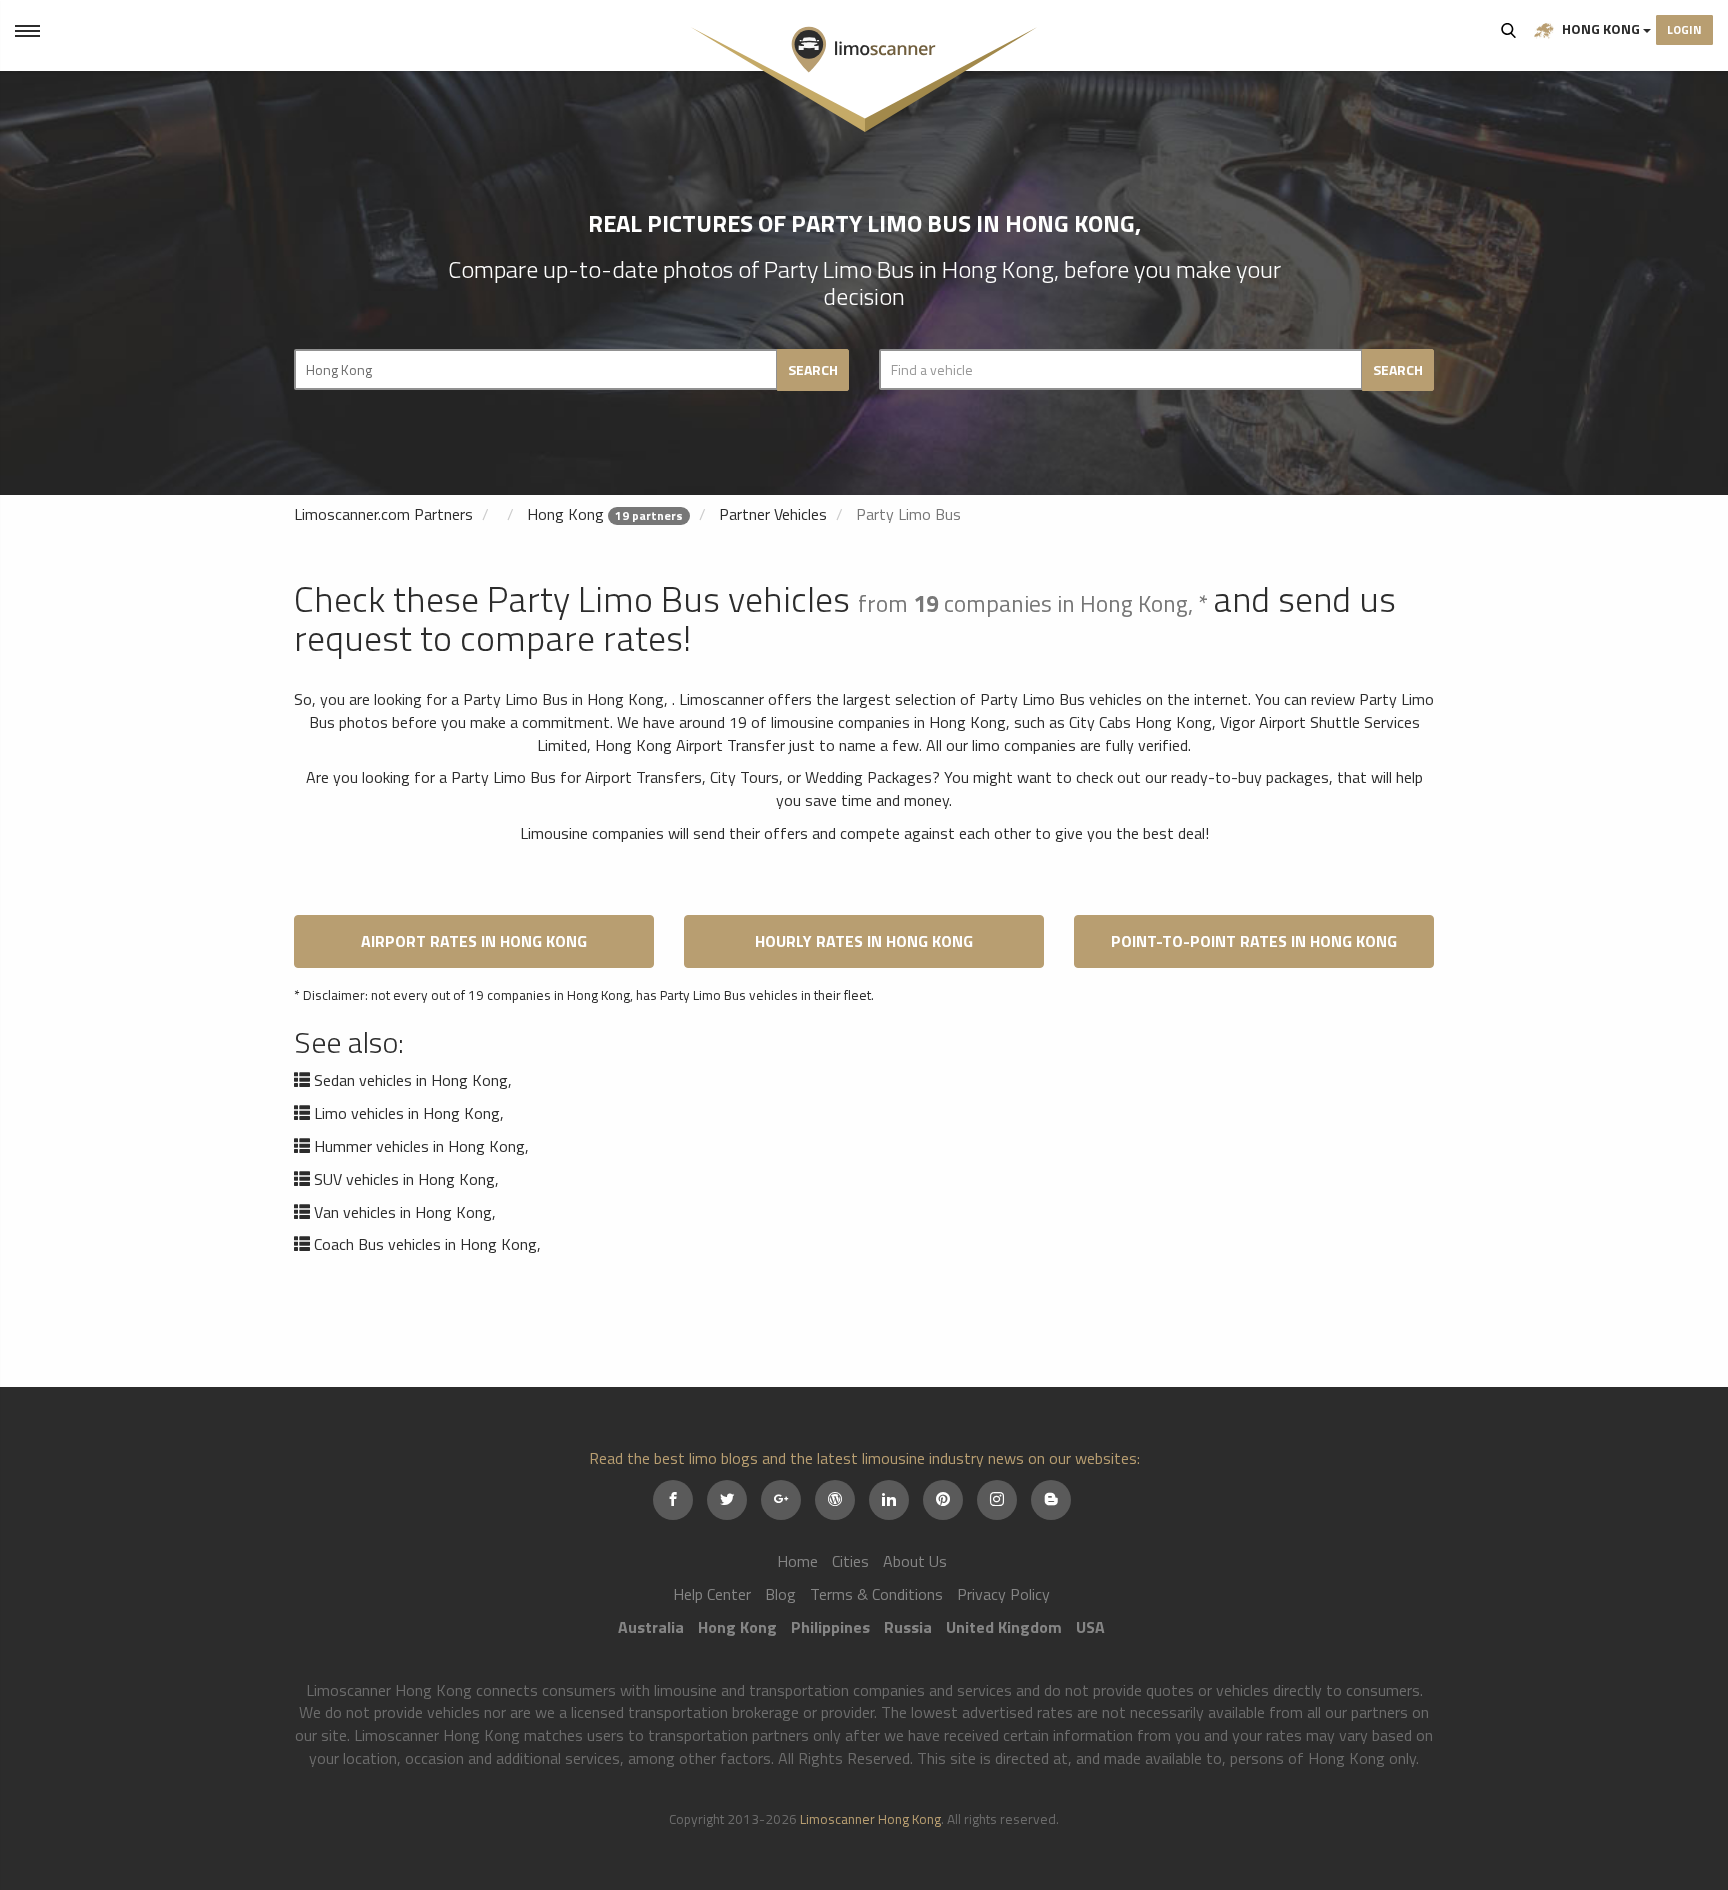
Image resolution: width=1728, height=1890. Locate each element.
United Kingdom (1004, 1627)
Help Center (712, 1594)
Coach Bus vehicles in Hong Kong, (427, 1244)
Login (1684, 29)
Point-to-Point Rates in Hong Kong (1254, 941)
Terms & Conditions (876, 1594)
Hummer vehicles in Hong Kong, (421, 1146)
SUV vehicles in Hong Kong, (406, 1179)
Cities (850, 1561)
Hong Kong (1601, 28)
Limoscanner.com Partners (383, 514)
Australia (651, 1627)
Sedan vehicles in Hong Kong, (413, 1080)
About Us (915, 1561)
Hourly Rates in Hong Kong (864, 941)
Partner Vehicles (773, 514)
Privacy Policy (1003, 1594)
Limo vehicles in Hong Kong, (409, 1113)
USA (1090, 1627)
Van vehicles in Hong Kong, (405, 1212)
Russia (908, 1627)
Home (797, 1561)
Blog (780, 1594)
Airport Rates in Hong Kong (474, 941)
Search (1509, 30)
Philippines (830, 1627)
